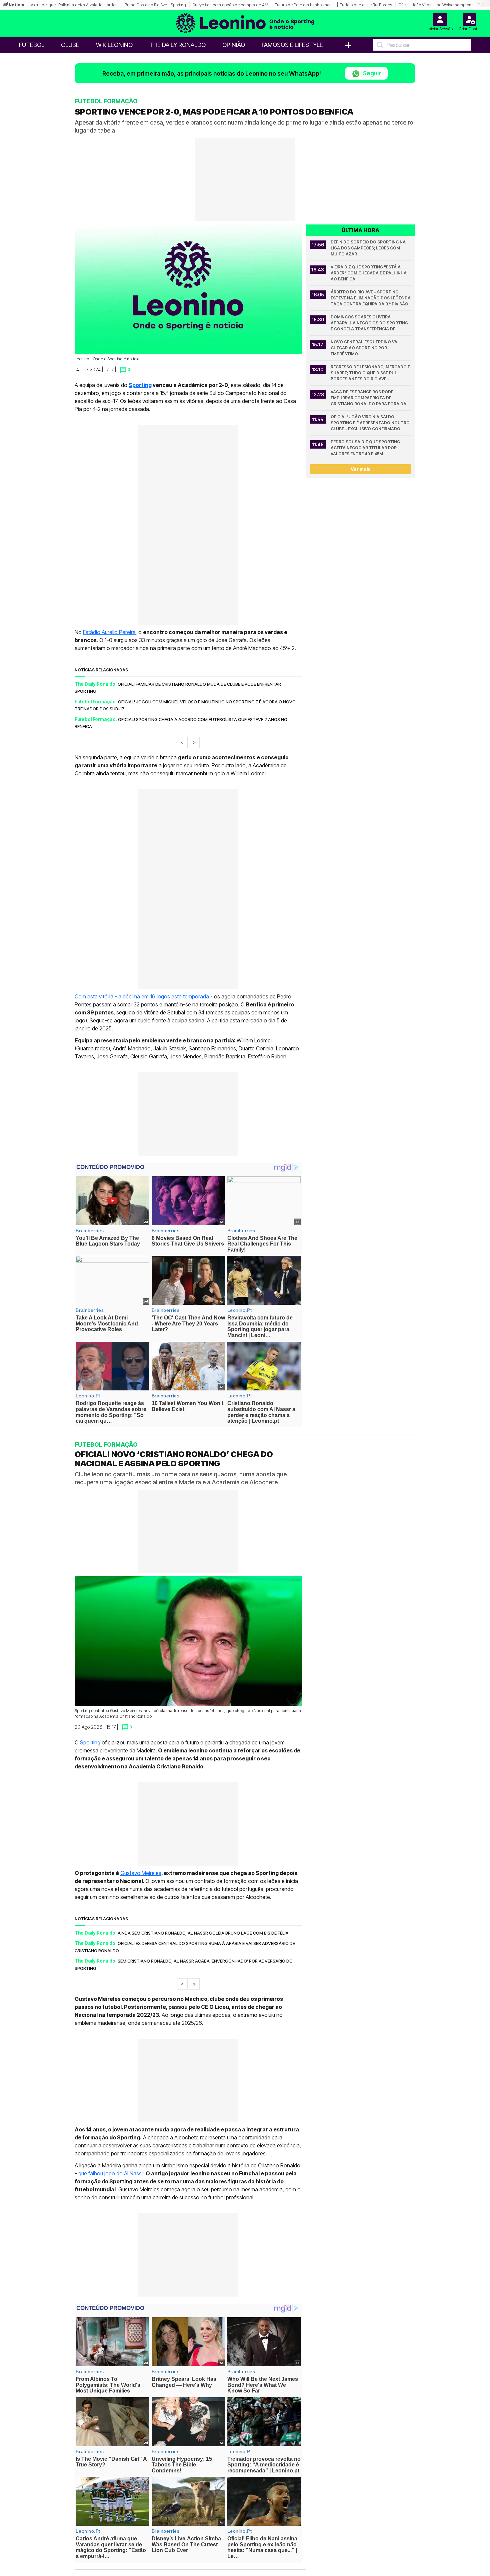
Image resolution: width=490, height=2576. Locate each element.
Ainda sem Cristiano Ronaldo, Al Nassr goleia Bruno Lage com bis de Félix (203, 1933)
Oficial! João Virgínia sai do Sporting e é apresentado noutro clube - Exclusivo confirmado (371, 423)
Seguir (371, 73)
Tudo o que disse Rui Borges (366, 5)
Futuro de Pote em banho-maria (304, 5)
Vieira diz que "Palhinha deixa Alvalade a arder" (74, 5)
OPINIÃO (234, 45)
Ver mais (360, 469)
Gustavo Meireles (141, 1873)
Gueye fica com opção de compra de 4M (230, 5)
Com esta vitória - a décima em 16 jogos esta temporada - (144, 996)
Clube (70, 45)
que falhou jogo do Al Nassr (110, 2173)
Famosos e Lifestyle (292, 45)
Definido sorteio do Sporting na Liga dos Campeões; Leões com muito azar (369, 248)
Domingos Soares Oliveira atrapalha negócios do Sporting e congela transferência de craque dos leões (370, 323)
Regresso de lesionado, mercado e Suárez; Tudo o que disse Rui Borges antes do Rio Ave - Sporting (371, 373)
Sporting (140, 385)
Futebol (32, 45)
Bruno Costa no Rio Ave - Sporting (155, 5)
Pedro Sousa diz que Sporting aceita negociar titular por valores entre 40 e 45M (366, 448)
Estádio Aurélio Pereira (109, 632)
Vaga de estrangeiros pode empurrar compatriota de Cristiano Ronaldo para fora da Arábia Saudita (369, 398)
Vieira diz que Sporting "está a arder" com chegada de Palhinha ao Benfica (369, 273)
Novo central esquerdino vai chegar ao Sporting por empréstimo (365, 348)
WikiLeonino (114, 45)
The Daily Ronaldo (177, 45)
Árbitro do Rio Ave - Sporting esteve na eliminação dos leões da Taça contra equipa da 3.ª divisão (371, 298)
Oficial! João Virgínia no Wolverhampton (435, 5)
